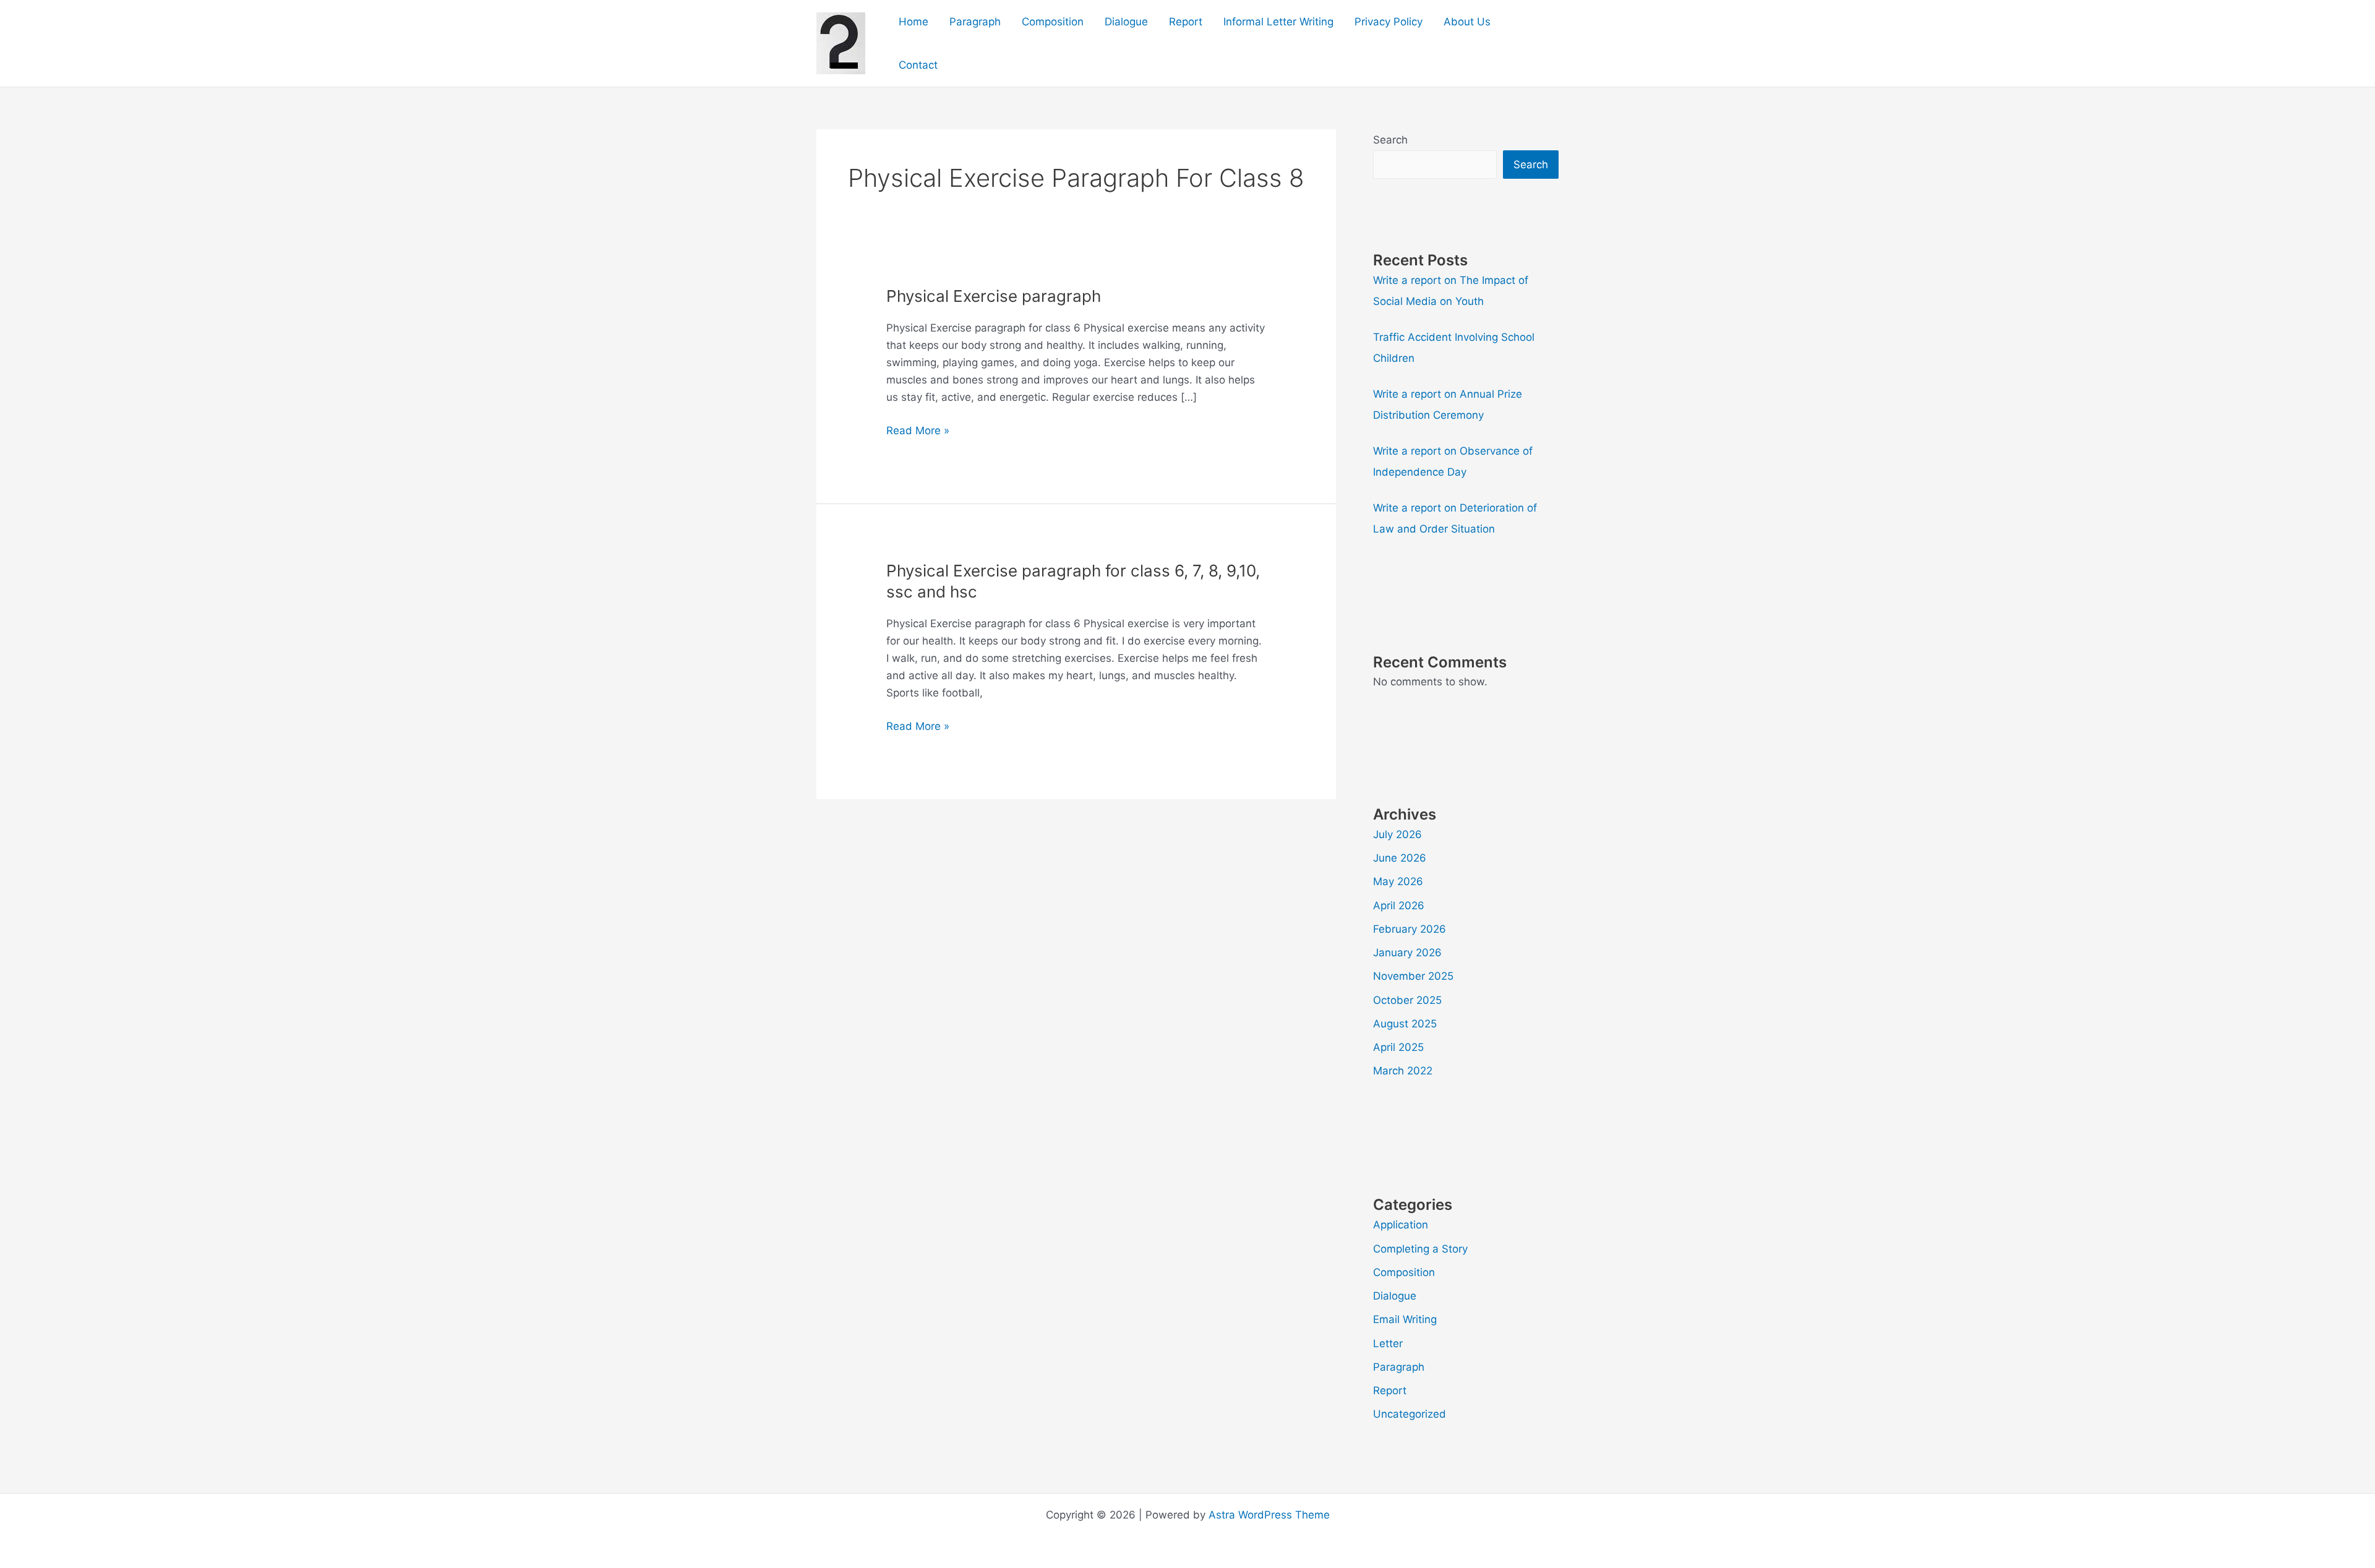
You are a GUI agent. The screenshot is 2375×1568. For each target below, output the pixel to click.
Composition (1053, 22)
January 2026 (1407, 953)
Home (914, 22)
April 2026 (1399, 906)
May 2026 (1398, 881)
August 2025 (1405, 1024)
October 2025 (1407, 1000)
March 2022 (1403, 1071)
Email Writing (1405, 1319)
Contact (918, 65)
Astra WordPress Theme (1269, 1515)
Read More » (918, 431)
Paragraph (975, 22)
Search (1390, 140)
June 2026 (1400, 858)
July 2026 (1397, 834)
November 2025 (1413, 976)
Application (1401, 1225)
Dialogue (1126, 22)
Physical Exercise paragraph (994, 296)
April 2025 (1398, 1047)
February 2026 (1410, 929)
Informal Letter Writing (1278, 22)
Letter (1388, 1343)
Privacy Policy (1389, 22)
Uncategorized (1410, 1414)
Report (1186, 22)
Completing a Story (1420, 1249)
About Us (1467, 22)
